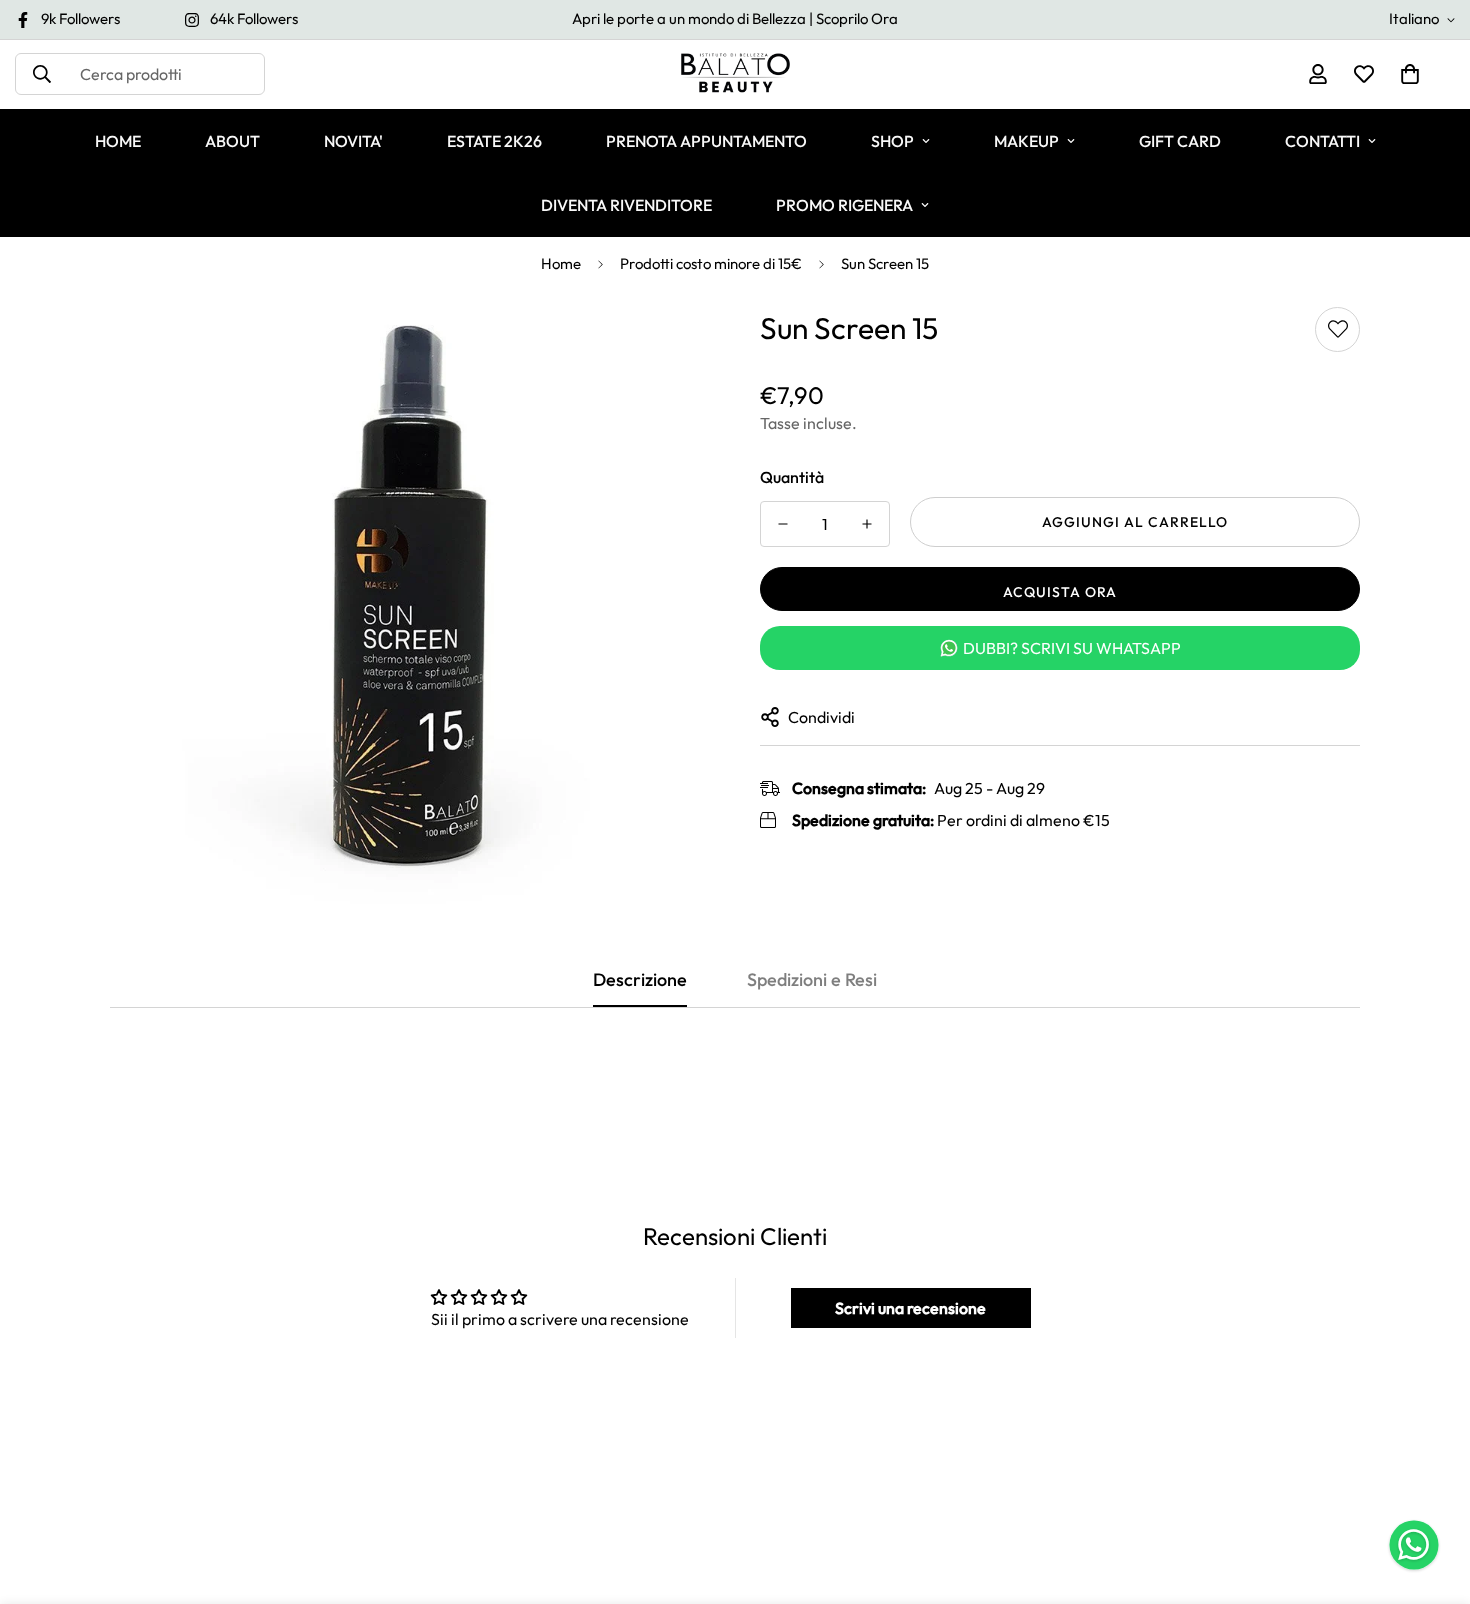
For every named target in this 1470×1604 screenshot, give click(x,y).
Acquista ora (1060, 592)
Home (561, 263)
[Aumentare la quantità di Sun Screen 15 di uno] (867, 524)
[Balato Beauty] (735, 74)
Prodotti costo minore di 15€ (711, 263)
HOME (118, 141)
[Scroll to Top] (1431, 1495)
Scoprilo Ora (857, 18)
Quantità (792, 477)
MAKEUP (1026, 141)
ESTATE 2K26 (494, 141)
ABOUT (232, 141)
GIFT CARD (1180, 141)
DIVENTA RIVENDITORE (626, 205)
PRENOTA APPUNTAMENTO (706, 141)
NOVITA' (353, 141)
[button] (1410, 74)
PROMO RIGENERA (844, 205)
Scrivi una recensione (910, 1308)
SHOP (892, 141)
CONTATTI (1322, 141)
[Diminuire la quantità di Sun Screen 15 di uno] (783, 524)
